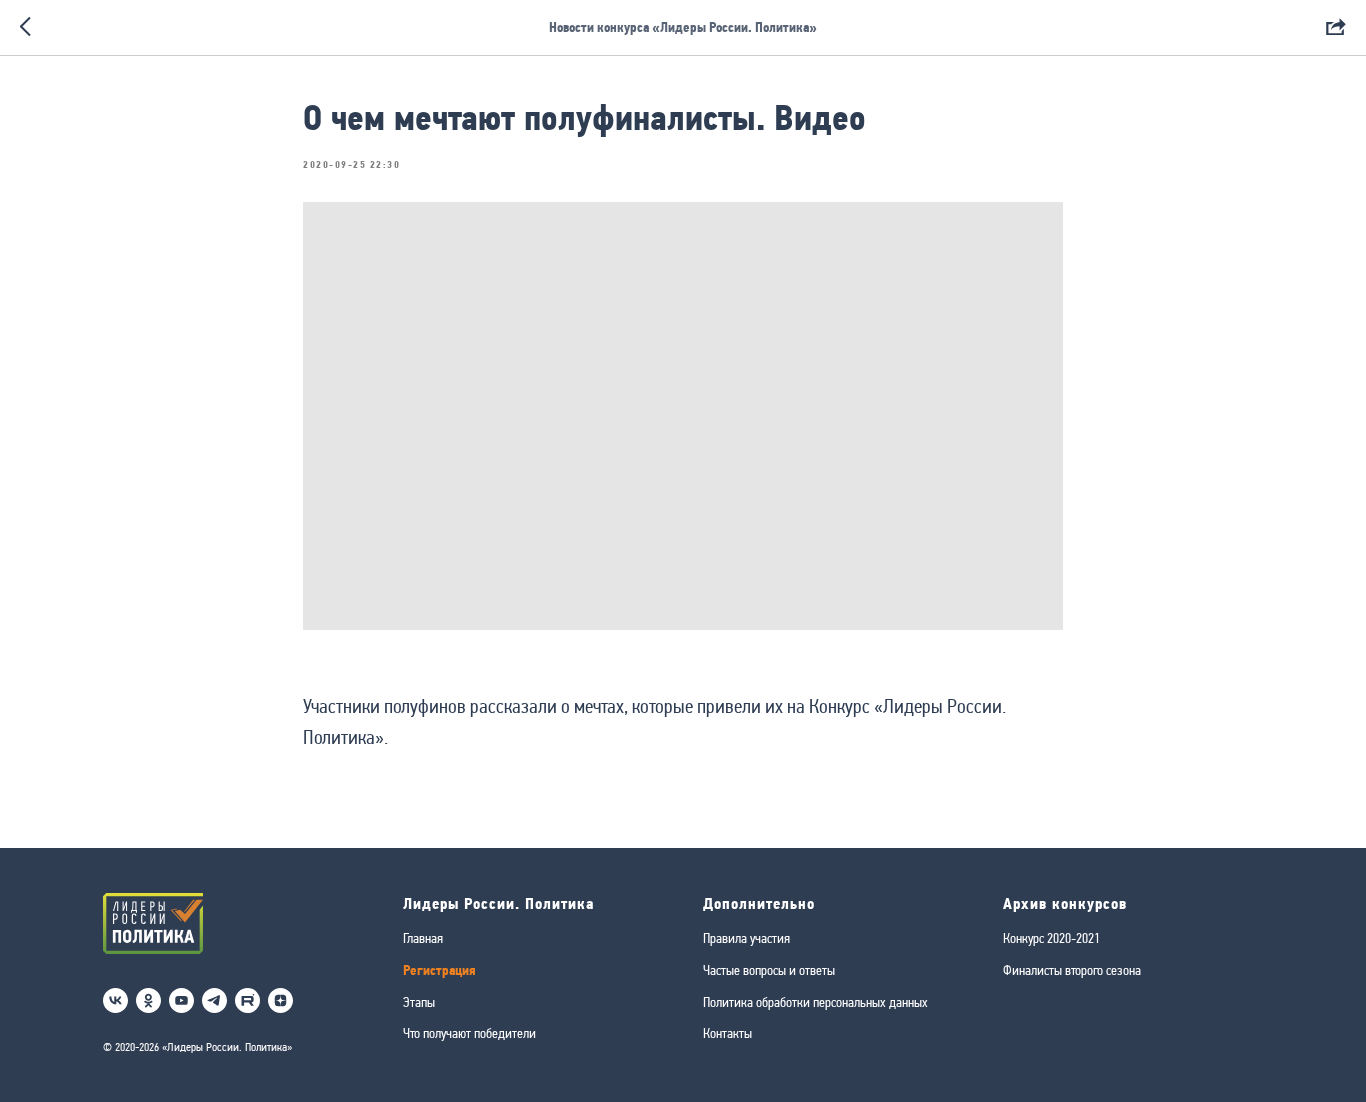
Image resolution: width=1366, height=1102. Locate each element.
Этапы (419, 1002)
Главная (423, 938)
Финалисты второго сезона (1072, 970)
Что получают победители (469, 1033)
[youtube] (181, 1000)
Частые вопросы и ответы (769, 970)
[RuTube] (247, 1000)
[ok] (148, 1000)
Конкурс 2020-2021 (1051, 938)
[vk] (115, 1000)
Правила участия (746, 938)
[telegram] (214, 1000)
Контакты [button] (727, 1033)
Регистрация (439, 970)
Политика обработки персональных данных (815, 1002)
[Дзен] (280, 1000)
